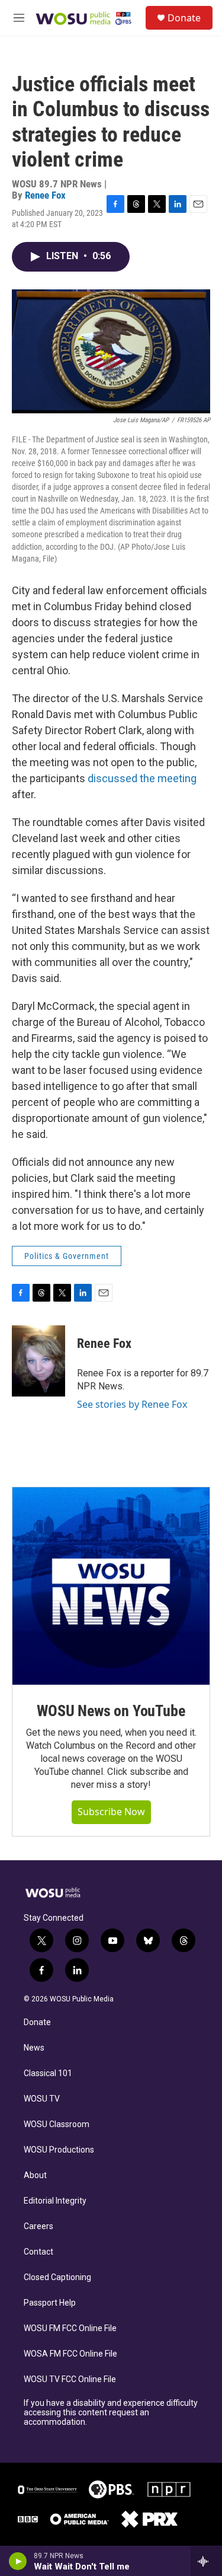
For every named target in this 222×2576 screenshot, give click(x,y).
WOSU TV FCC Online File (70, 2379)
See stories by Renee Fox (132, 1404)
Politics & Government (67, 1256)
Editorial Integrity (55, 2201)
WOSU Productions (59, 2150)
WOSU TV (42, 2099)
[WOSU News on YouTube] (111, 1586)
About (35, 2175)
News (34, 2048)
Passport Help (50, 2303)
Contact (38, 2252)
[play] (18, 2561)
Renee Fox (45, 195)
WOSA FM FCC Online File (70, 2354)
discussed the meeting (142, 778)
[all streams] (206, 2561)
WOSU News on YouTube (111, 1711)
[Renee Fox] (38, 1361)
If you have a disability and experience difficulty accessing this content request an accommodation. (111, 2413)
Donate (184, 18)
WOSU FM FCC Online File (70, 2328)
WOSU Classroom (57, 2124)
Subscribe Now (111, 1812)
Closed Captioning (57, 2277)
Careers (38, 2226)
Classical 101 (48, 2073)
